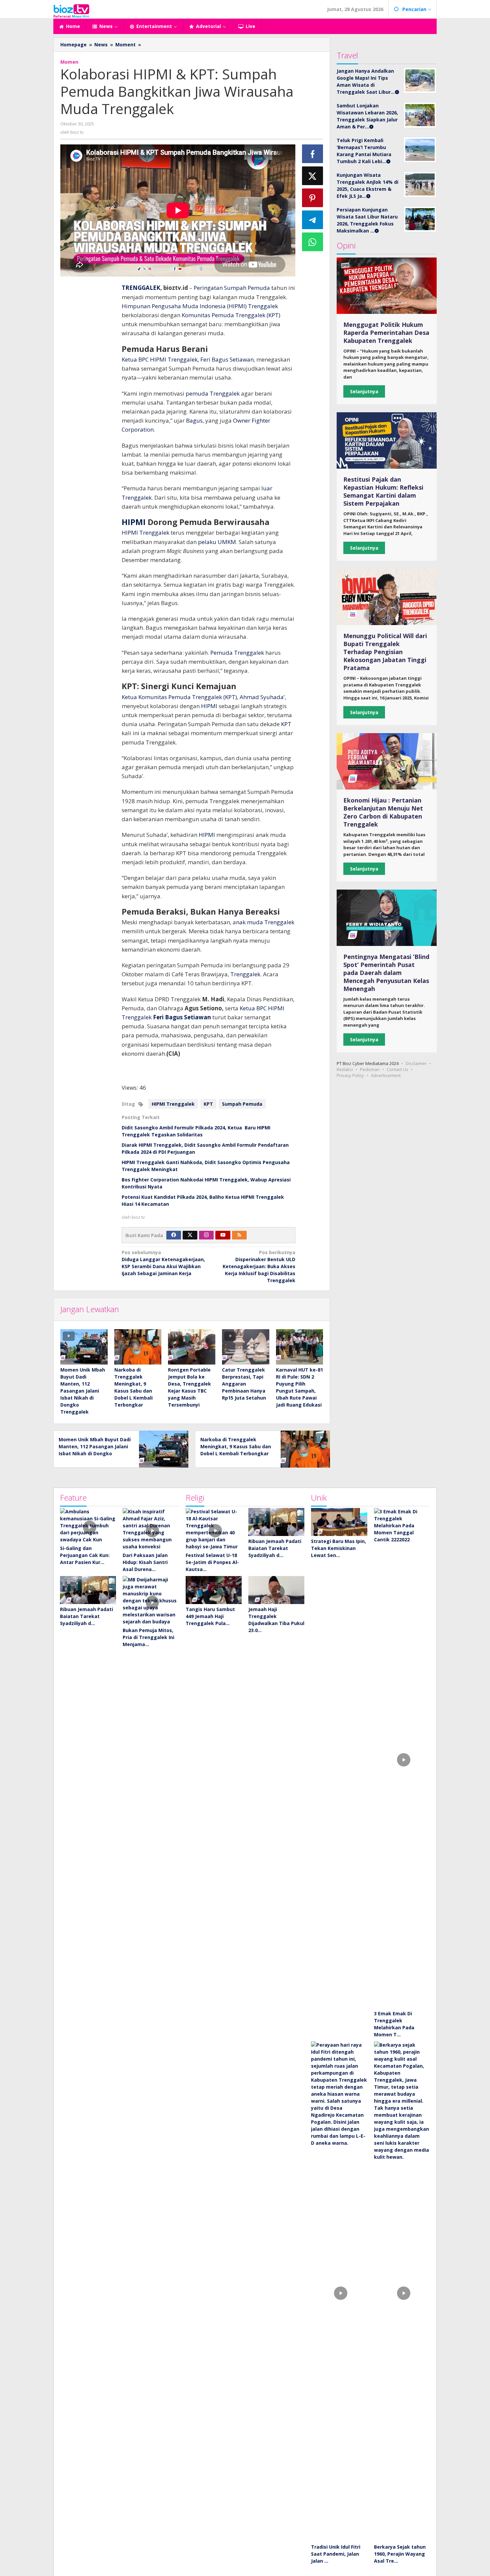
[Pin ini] (313, 198)
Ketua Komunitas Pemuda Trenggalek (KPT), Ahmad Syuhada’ (203, 697)
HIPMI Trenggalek (145, 533)
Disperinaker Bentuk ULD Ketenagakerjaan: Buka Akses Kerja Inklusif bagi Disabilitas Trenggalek (259, 1266)
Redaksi (345, 1069)
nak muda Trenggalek (265, 922)
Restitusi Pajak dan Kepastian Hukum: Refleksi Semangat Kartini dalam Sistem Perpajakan (383, 491)
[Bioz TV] (71, 10)
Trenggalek (263, 306)
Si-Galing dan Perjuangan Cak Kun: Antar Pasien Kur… (85, 1555)
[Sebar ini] (313, 154)
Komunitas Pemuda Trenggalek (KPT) (230, 315)
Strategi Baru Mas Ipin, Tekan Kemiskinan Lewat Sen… (338, 1548)
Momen (69, 62)
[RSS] (239, 1235)
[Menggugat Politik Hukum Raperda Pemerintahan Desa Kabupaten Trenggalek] (387, 286)
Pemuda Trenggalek (236, 653)
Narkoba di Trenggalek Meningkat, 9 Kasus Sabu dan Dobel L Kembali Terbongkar (236, 1446)
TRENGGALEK (141, 288)
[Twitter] (190, 1235)
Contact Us (397, 1069)
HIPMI (134, 522)
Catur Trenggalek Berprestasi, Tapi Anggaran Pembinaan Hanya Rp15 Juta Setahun (244, 1384)
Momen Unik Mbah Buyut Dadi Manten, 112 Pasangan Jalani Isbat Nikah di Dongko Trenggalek (83, 1391)
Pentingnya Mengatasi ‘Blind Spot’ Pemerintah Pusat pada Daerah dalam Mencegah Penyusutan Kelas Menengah (386, 973)
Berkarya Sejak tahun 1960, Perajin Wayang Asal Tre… (400, 2554)
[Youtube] (223, 1235)
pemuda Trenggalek (213, 393)
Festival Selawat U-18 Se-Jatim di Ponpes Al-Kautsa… (212, 1562)
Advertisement (386, 1075)
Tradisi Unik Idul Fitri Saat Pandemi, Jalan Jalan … (336, 2554)
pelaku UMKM (217, 542)
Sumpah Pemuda (242, 1104)
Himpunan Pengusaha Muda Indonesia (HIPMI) (184, 306)
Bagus (194, 420)
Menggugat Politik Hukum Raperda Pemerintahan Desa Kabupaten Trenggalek (386, 333)
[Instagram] (206, 1235)
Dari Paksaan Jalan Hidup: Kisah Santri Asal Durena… (145, 1562)
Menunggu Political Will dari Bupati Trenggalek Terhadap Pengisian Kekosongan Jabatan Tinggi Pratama (385, 652)
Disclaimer (416, 1063)
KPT (286, 724)
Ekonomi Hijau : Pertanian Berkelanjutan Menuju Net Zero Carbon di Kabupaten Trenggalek (383, 812)
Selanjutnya (364, 391)
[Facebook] (174, 1235)
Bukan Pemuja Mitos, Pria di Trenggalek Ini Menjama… (148, 1637)
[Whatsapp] (313, 242)
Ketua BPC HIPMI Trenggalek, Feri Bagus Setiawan (188, 359)
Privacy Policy (350, 1075)
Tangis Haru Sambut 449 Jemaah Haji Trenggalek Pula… (210, 1616)
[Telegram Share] (313, 220)
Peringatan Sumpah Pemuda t (233, 288)
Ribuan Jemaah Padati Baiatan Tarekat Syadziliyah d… (86, 1616)
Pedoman (370, 1069)
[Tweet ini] (313, 176)
